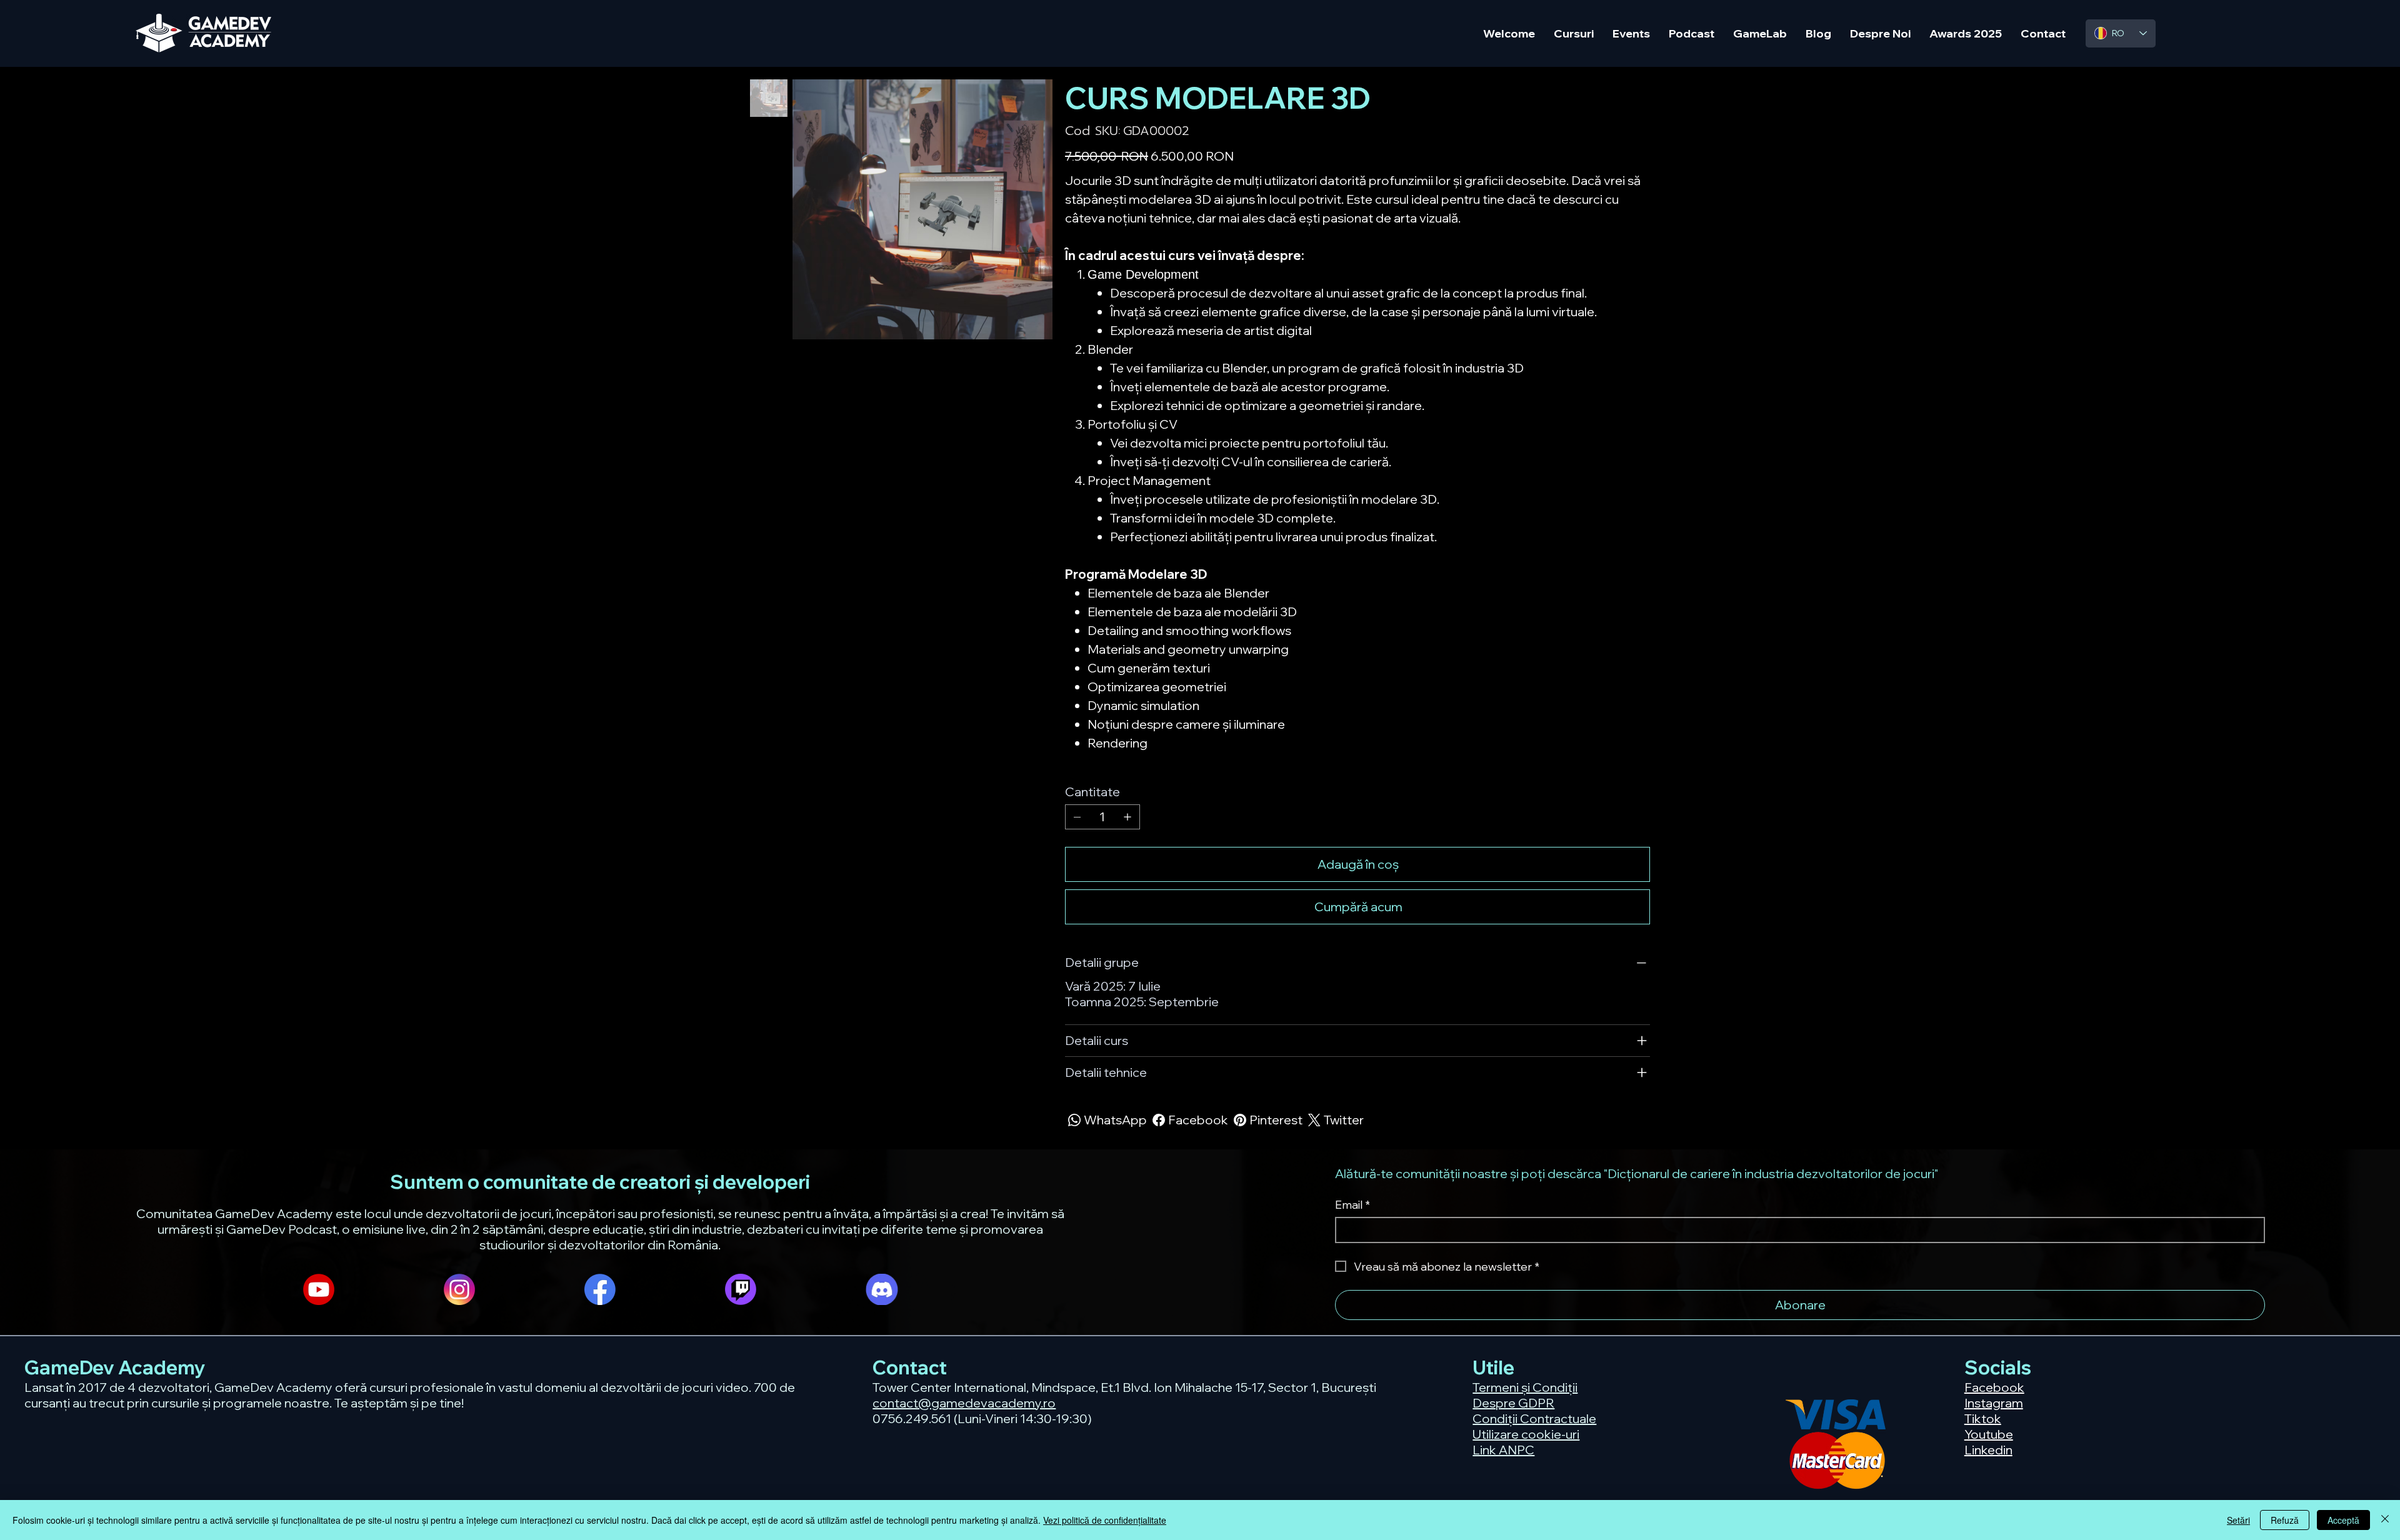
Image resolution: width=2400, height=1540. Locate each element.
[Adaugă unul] (1127, 817)
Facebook (1994, 1387)
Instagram (1994, 1403)
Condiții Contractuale (1534, 1418)
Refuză (2285, 1520)
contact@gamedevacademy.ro (964, 1403)
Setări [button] (2238, 1520)
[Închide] (2385, 1520)
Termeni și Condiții (1525, 1387)
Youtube (1989, 1434)
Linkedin (1988, 1450)
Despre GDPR (1513, 1403)
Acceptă (2343, 1520)
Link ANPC (1503, 1450)
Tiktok (1983, 1418)
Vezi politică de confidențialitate (1105, 1520)
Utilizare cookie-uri (1526, 1434)
